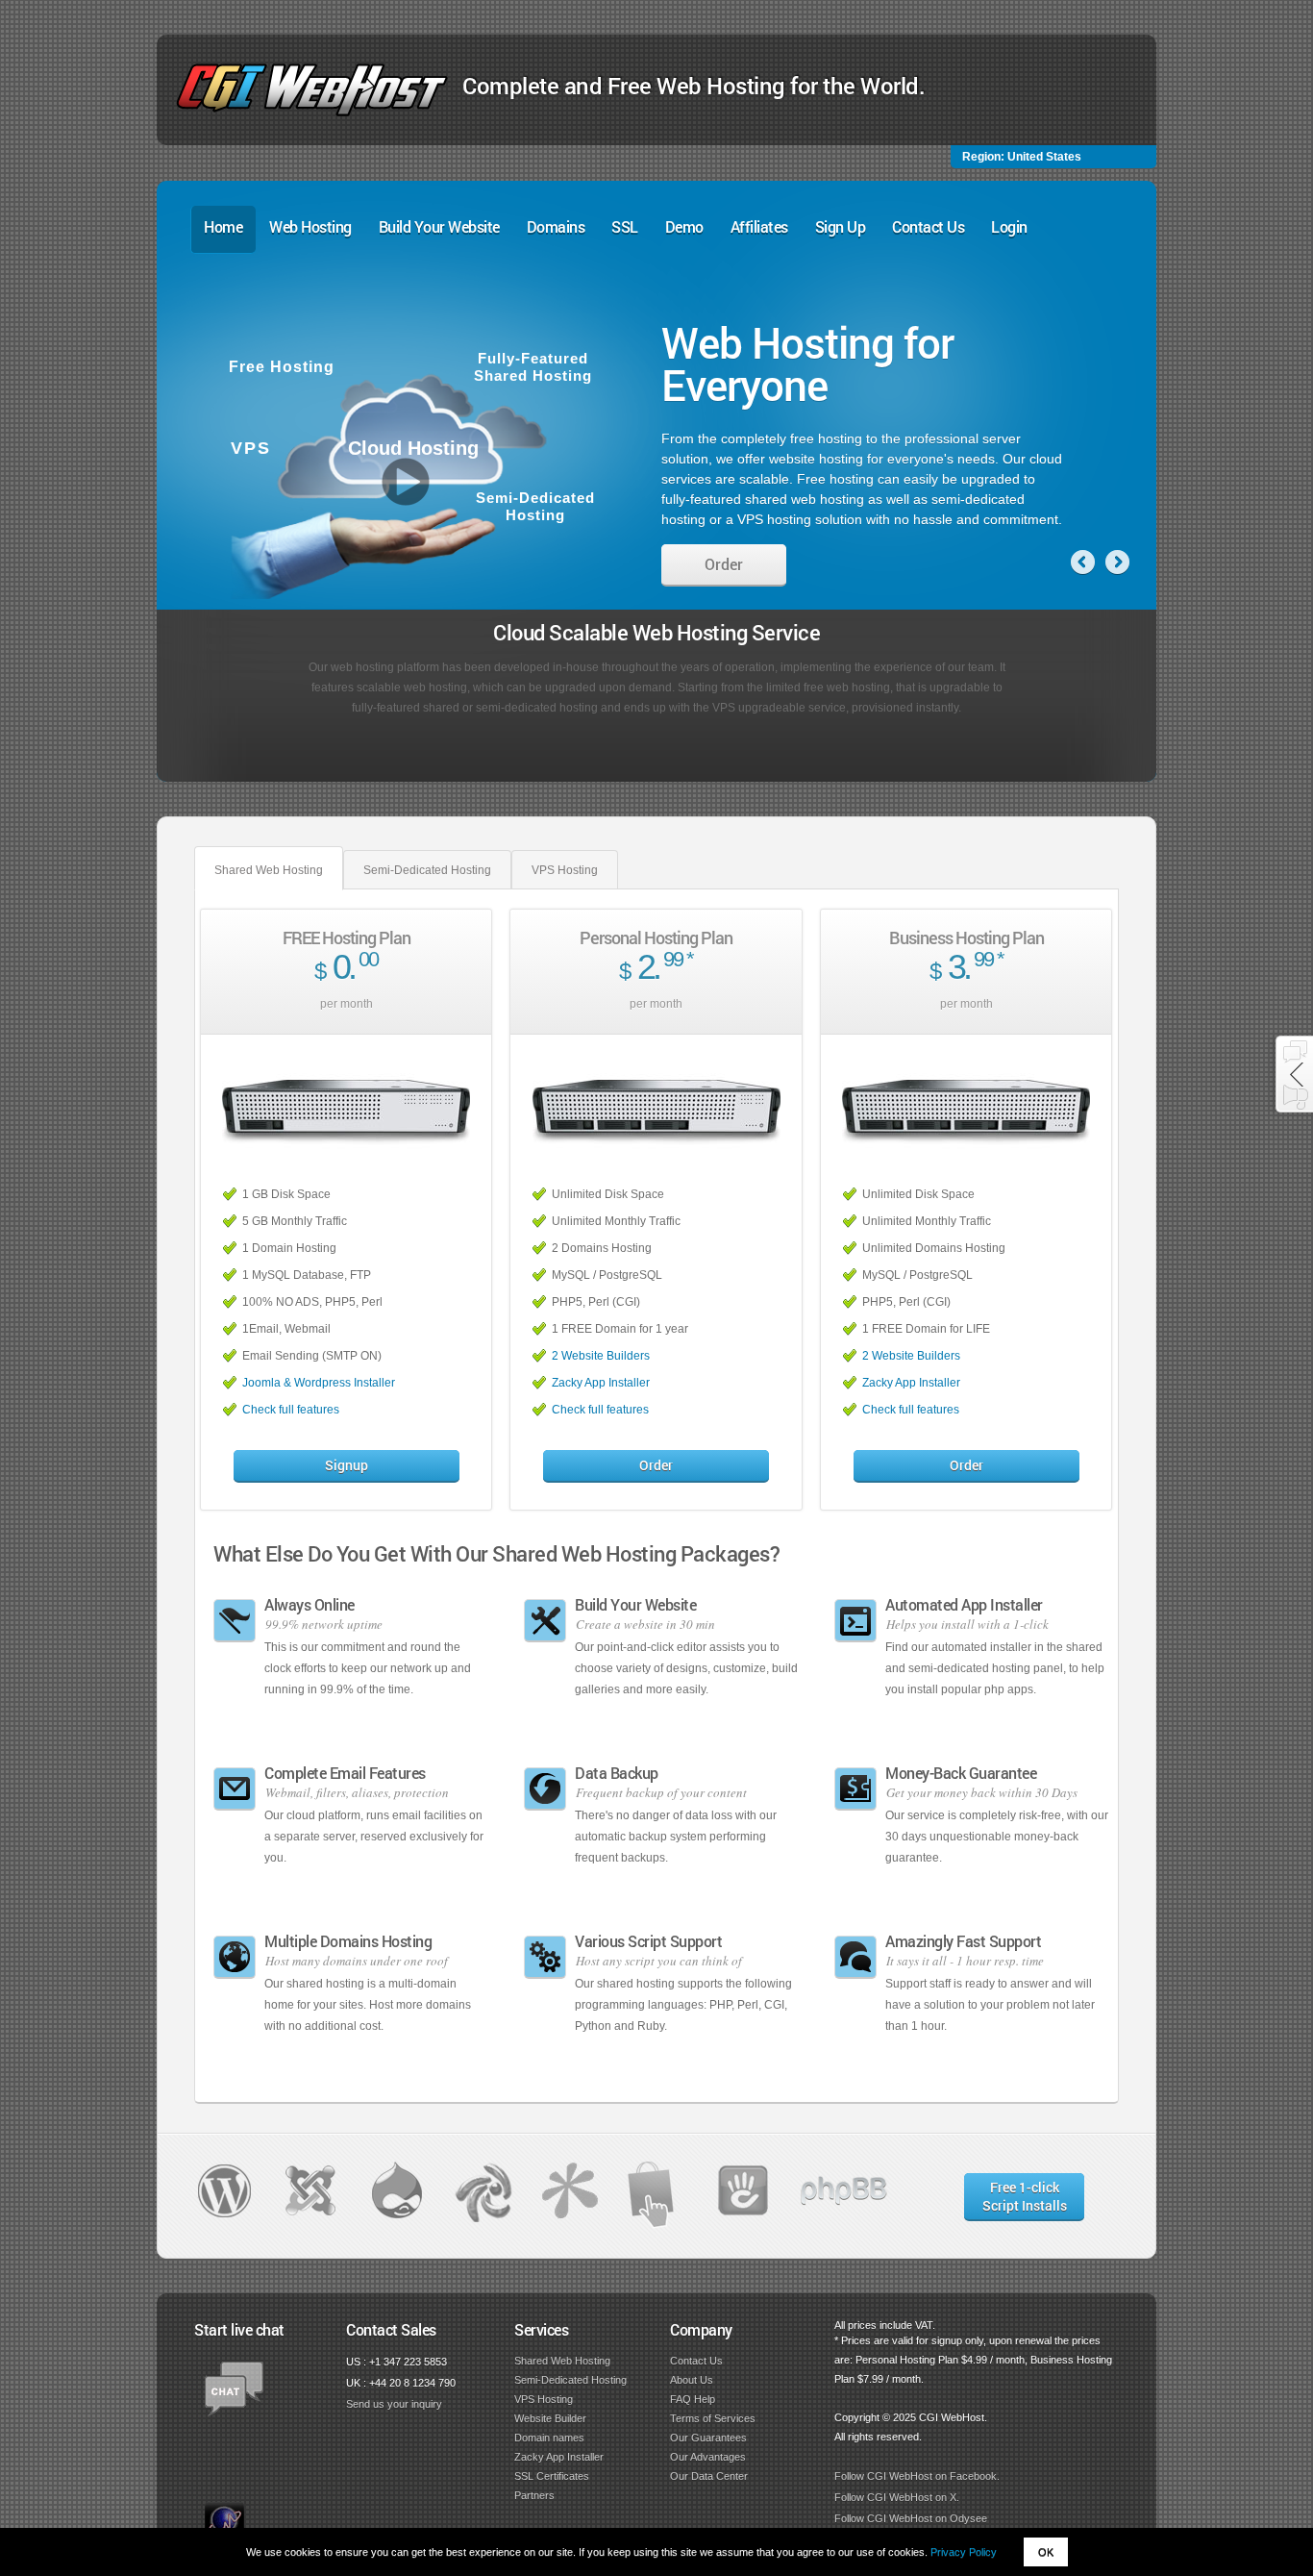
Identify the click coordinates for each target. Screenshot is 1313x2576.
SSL (625, 226)
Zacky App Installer (601, 1383)
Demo (684, 226)
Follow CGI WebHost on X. (897, 2497)
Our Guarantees (708, 2438)
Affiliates (759, 226)
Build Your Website (439, 226)
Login (1009, 226)
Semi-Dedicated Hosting (427, 870)
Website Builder (550, 2418)
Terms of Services (713, 2418)
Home (223, 226)
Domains (556, 226)
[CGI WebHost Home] (312, 113)
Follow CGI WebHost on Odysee (911, 2518)
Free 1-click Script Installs (1025, 2196)
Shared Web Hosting (269, 870)
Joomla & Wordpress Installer (319, 1383)
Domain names (549, 2438)
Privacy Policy (964, 2552)
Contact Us (928, 226)
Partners (534, 2495)
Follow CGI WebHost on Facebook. (917, 2476)
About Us (692, 2380)
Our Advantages (708, 2457)
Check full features (291, 1410)
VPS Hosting (565, 870)
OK (1046, 2552)
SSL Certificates (552, 2476)
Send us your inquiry (394, 2404)
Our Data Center (709, 2476)
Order (724, 568)
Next (1117, 563)
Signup (347, 1465)
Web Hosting (310, 226)
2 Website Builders (601, 1356)
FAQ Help (693, 2399)
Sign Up (841, 226)
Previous (1083, 563)
